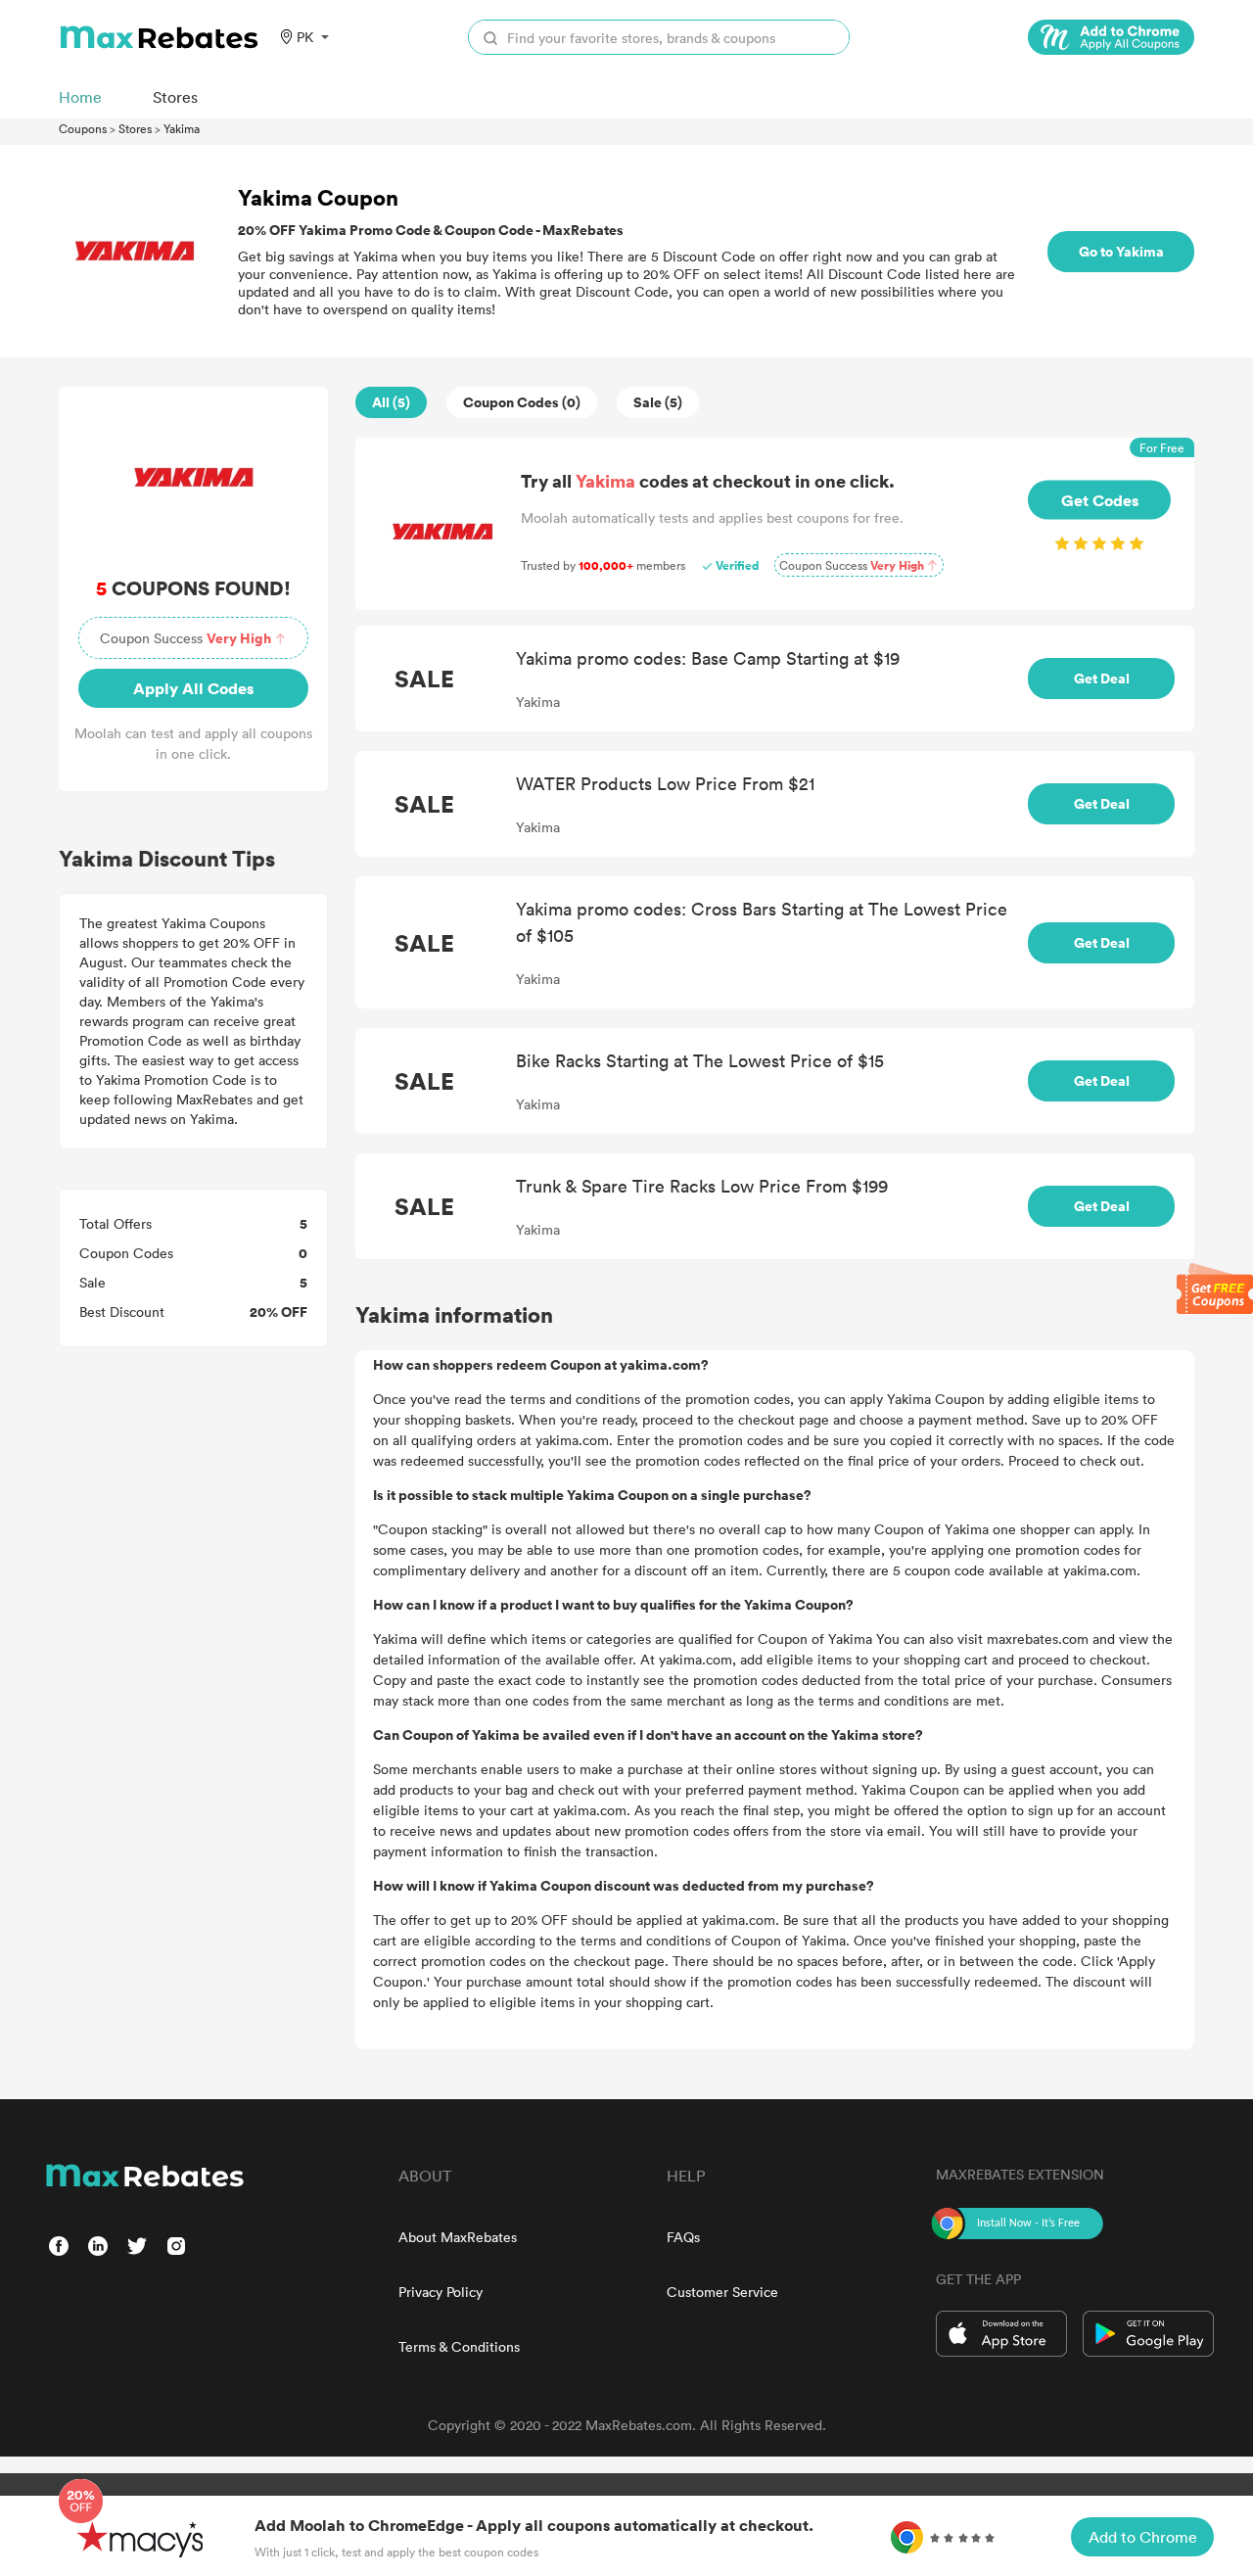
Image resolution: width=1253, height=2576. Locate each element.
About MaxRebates (458, 2237)
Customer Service (722, 2292)
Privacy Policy (441, 2292)
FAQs (683, 2237)
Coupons (83, 128)
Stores (135, 128)
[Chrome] (1111, 37)
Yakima (182, 128)
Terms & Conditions (459, 2346)
